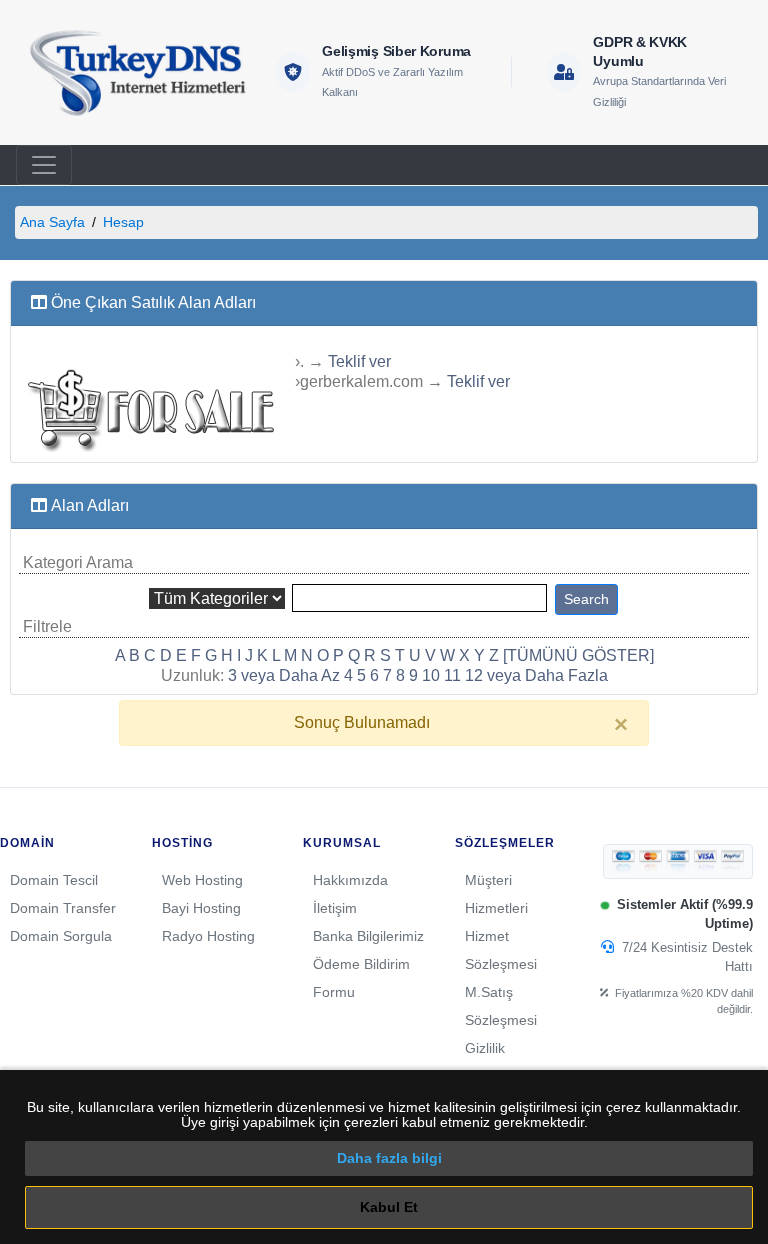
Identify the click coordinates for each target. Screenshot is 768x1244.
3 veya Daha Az (284, 675)
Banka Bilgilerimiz (368, 936)
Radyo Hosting (208, 936)
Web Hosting (202, 880)
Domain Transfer (63, 908)
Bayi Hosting (201, 908)
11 (452, 675)
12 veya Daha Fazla (536, 675)
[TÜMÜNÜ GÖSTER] (578, 655)
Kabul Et (389, 1207)
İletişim (335, 908)
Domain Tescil (54, 880)
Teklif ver (359, 361)
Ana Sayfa (52, 222)
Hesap (123, 222)
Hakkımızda (350, 880)
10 (431, 675)
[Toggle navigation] (44, 165)
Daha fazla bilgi (389, 1158)
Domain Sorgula (61, 936)
